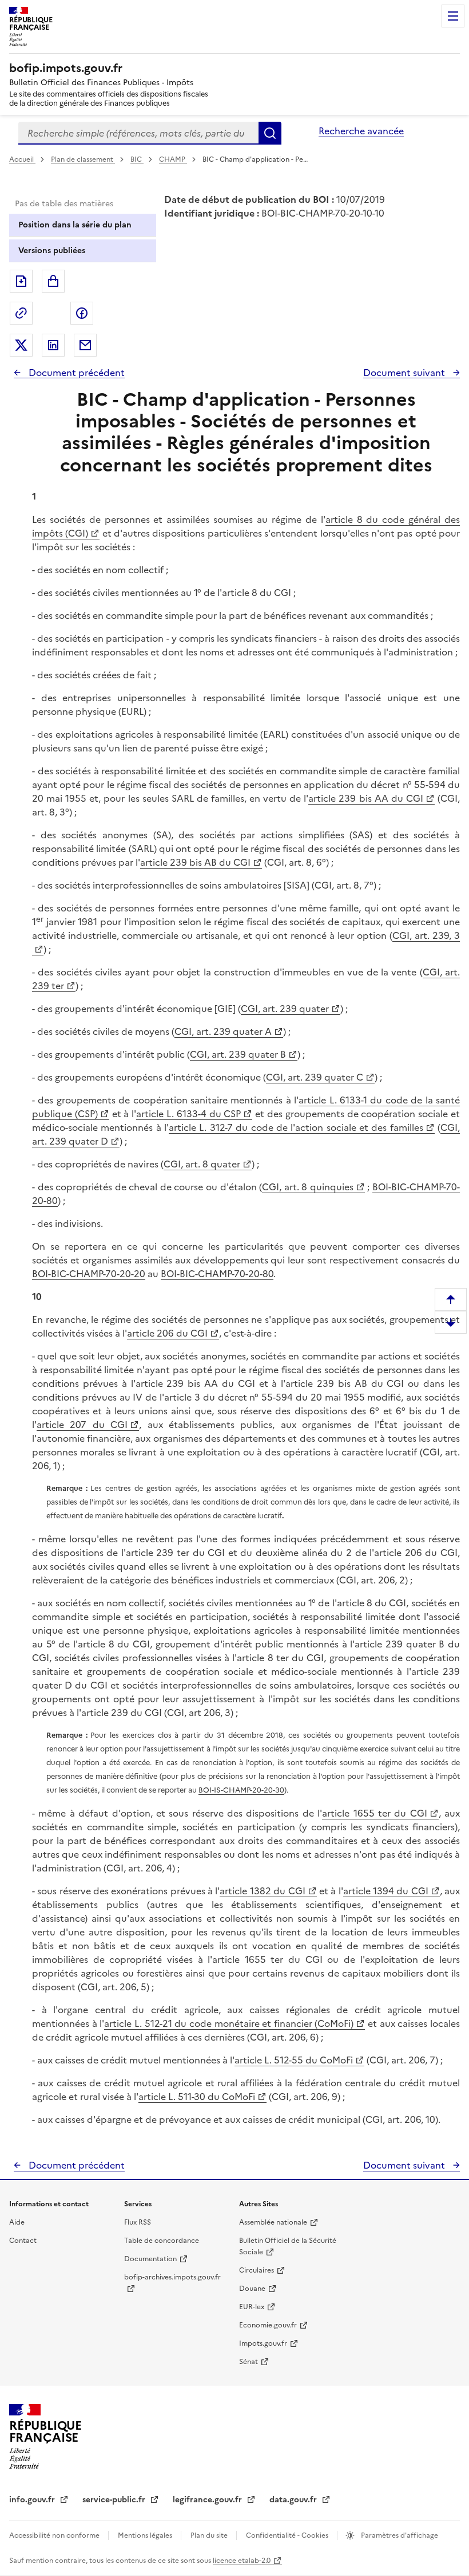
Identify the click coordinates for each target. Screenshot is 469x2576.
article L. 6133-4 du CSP (188, 1114)
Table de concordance (162, 2241)
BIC (137, 159)
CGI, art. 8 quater (202, 1164)
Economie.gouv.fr (268, 2325)
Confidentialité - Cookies (288, 2535)
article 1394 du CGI (386, 1891)
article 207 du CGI (82, 1425)
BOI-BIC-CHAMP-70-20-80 (217, 1274)
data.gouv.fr (294, 2500)
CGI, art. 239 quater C (315, 1077)
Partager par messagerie (85, 345)
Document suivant (405, 373)
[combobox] (138, 133)
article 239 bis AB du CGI (195, 862)
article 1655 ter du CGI (375, 1813)
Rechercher (270, 133)
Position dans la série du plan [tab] (75, 225)
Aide (17, 2222)
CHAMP (173, 159)
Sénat (249, 2362)
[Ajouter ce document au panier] (53, 281)
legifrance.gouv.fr (208, 2500)
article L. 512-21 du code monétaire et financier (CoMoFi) (229, 2023)
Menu (453, 16)
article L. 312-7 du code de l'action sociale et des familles (296, 1127)
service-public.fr (115, 2500)
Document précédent (75, 373)
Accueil (22, 159)
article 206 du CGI (167, 1333)
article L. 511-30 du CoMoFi (197, 2097)
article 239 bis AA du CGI (366, 798)
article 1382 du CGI (262, 1891)
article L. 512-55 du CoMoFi (294, 2060)
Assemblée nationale (273, 2222)
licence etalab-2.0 (242, 2561)
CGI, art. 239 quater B (238, 1054)
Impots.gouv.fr (263, 2343)
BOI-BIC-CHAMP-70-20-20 (89, 1274)
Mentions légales (146, 2535)
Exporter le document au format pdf (21, 281)
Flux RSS (138, 2222)
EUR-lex (252, 2307)
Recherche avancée (361, 131)
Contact (23, 2241)
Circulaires (257, 2270)
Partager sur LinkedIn (53, 345)
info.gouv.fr (33, 2500)
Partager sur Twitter (21, 345)
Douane (252, 2289)
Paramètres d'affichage (399, 2535)
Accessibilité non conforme (55, 2535)
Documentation (150, 2259)
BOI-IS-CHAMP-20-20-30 (241, 1790)
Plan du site (210, 2535)
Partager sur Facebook (82, 313)
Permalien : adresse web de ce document (21, 313)
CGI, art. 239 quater (285, 1009)
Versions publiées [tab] (52, 251)
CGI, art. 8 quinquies (308, 1187)
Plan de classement (82, 159)
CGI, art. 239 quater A (223, 1031)
